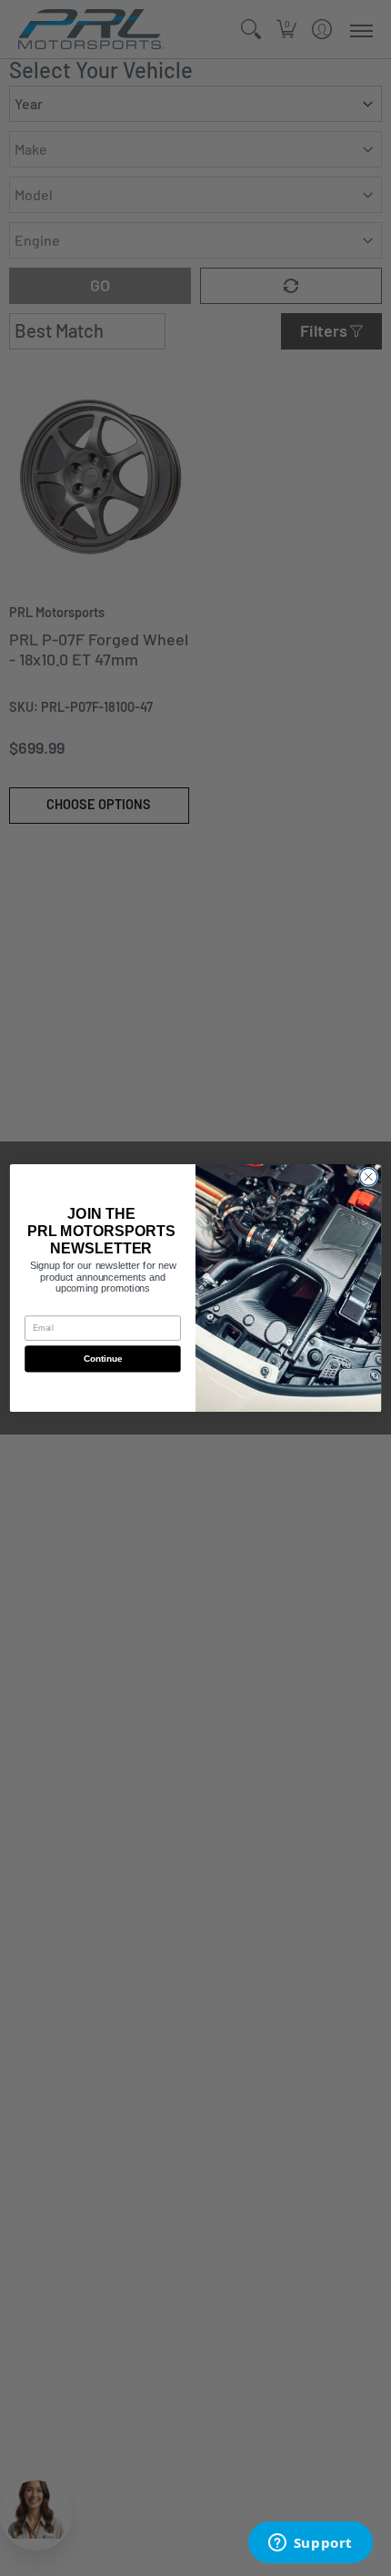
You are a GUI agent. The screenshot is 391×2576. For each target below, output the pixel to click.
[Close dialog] (369, 1176)
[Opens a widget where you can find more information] (310, 2544)
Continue (103, 1359)
